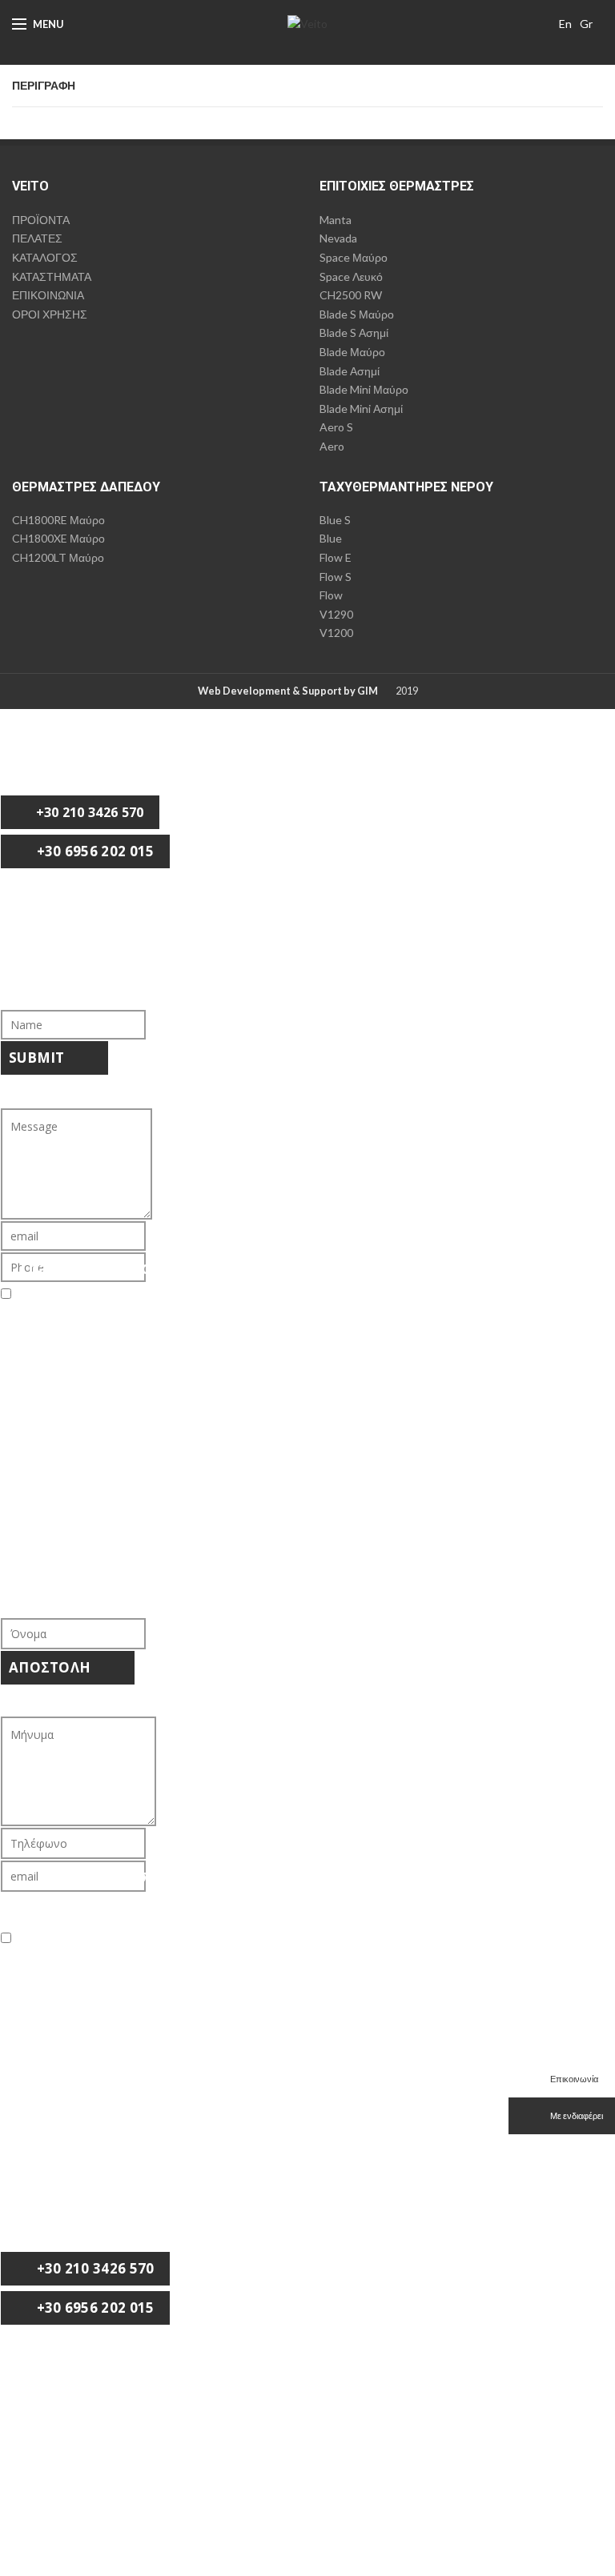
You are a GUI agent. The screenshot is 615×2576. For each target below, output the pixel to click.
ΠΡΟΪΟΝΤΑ (41, 220)
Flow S (336, 577)
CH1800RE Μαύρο (58, 520)
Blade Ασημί (350, 371)
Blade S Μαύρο (357, 314)
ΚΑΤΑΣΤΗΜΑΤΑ (52, 276)
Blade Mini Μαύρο (364, 389)
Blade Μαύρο (352, 352)
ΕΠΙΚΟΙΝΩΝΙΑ (48, 295)
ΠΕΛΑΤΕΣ (37, 238)
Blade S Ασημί (354, 333)
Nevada (338, 238)
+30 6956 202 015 (93, 851)
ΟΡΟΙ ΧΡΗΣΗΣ (50, 314)
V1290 (336, 614)
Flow (331, 595)
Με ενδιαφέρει (576, 2115)
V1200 (336, 633)
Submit (38, 1058)
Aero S (336, 427)
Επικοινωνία (573, 2079)
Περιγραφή (44, 86)
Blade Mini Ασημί (361, 409)
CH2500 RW (351, 295)
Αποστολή (52, 1667)
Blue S (335, 520)
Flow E (336, 557)
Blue (331, 538)
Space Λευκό (351, 276)
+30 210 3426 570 (88, 812)
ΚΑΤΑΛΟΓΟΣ (45, 257)
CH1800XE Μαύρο (58, 538)
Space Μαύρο (354, 257)
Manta (336, 220)
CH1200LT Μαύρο (58, 557)
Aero (332, 446)
